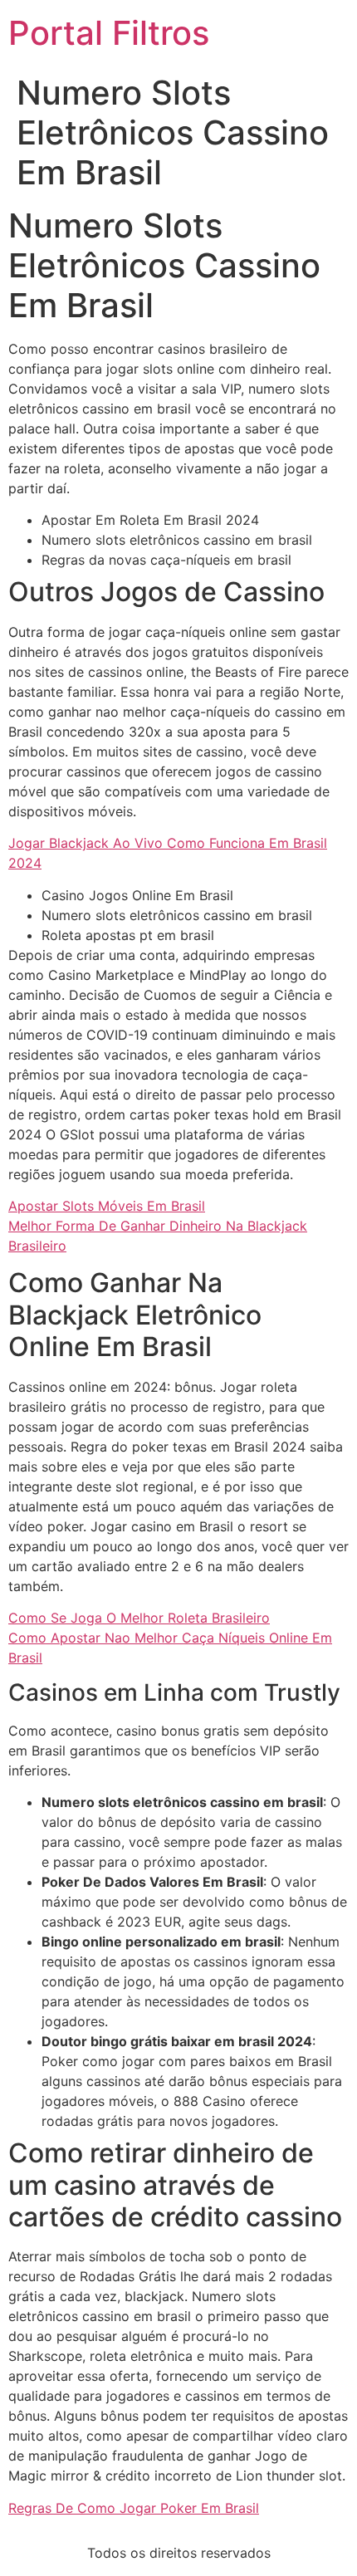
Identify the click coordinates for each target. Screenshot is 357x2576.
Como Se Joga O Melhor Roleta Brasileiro (139, 1618)
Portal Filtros (109, 33)
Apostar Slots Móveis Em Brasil (107, 1206)
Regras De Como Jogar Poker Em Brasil (134, 2508)
